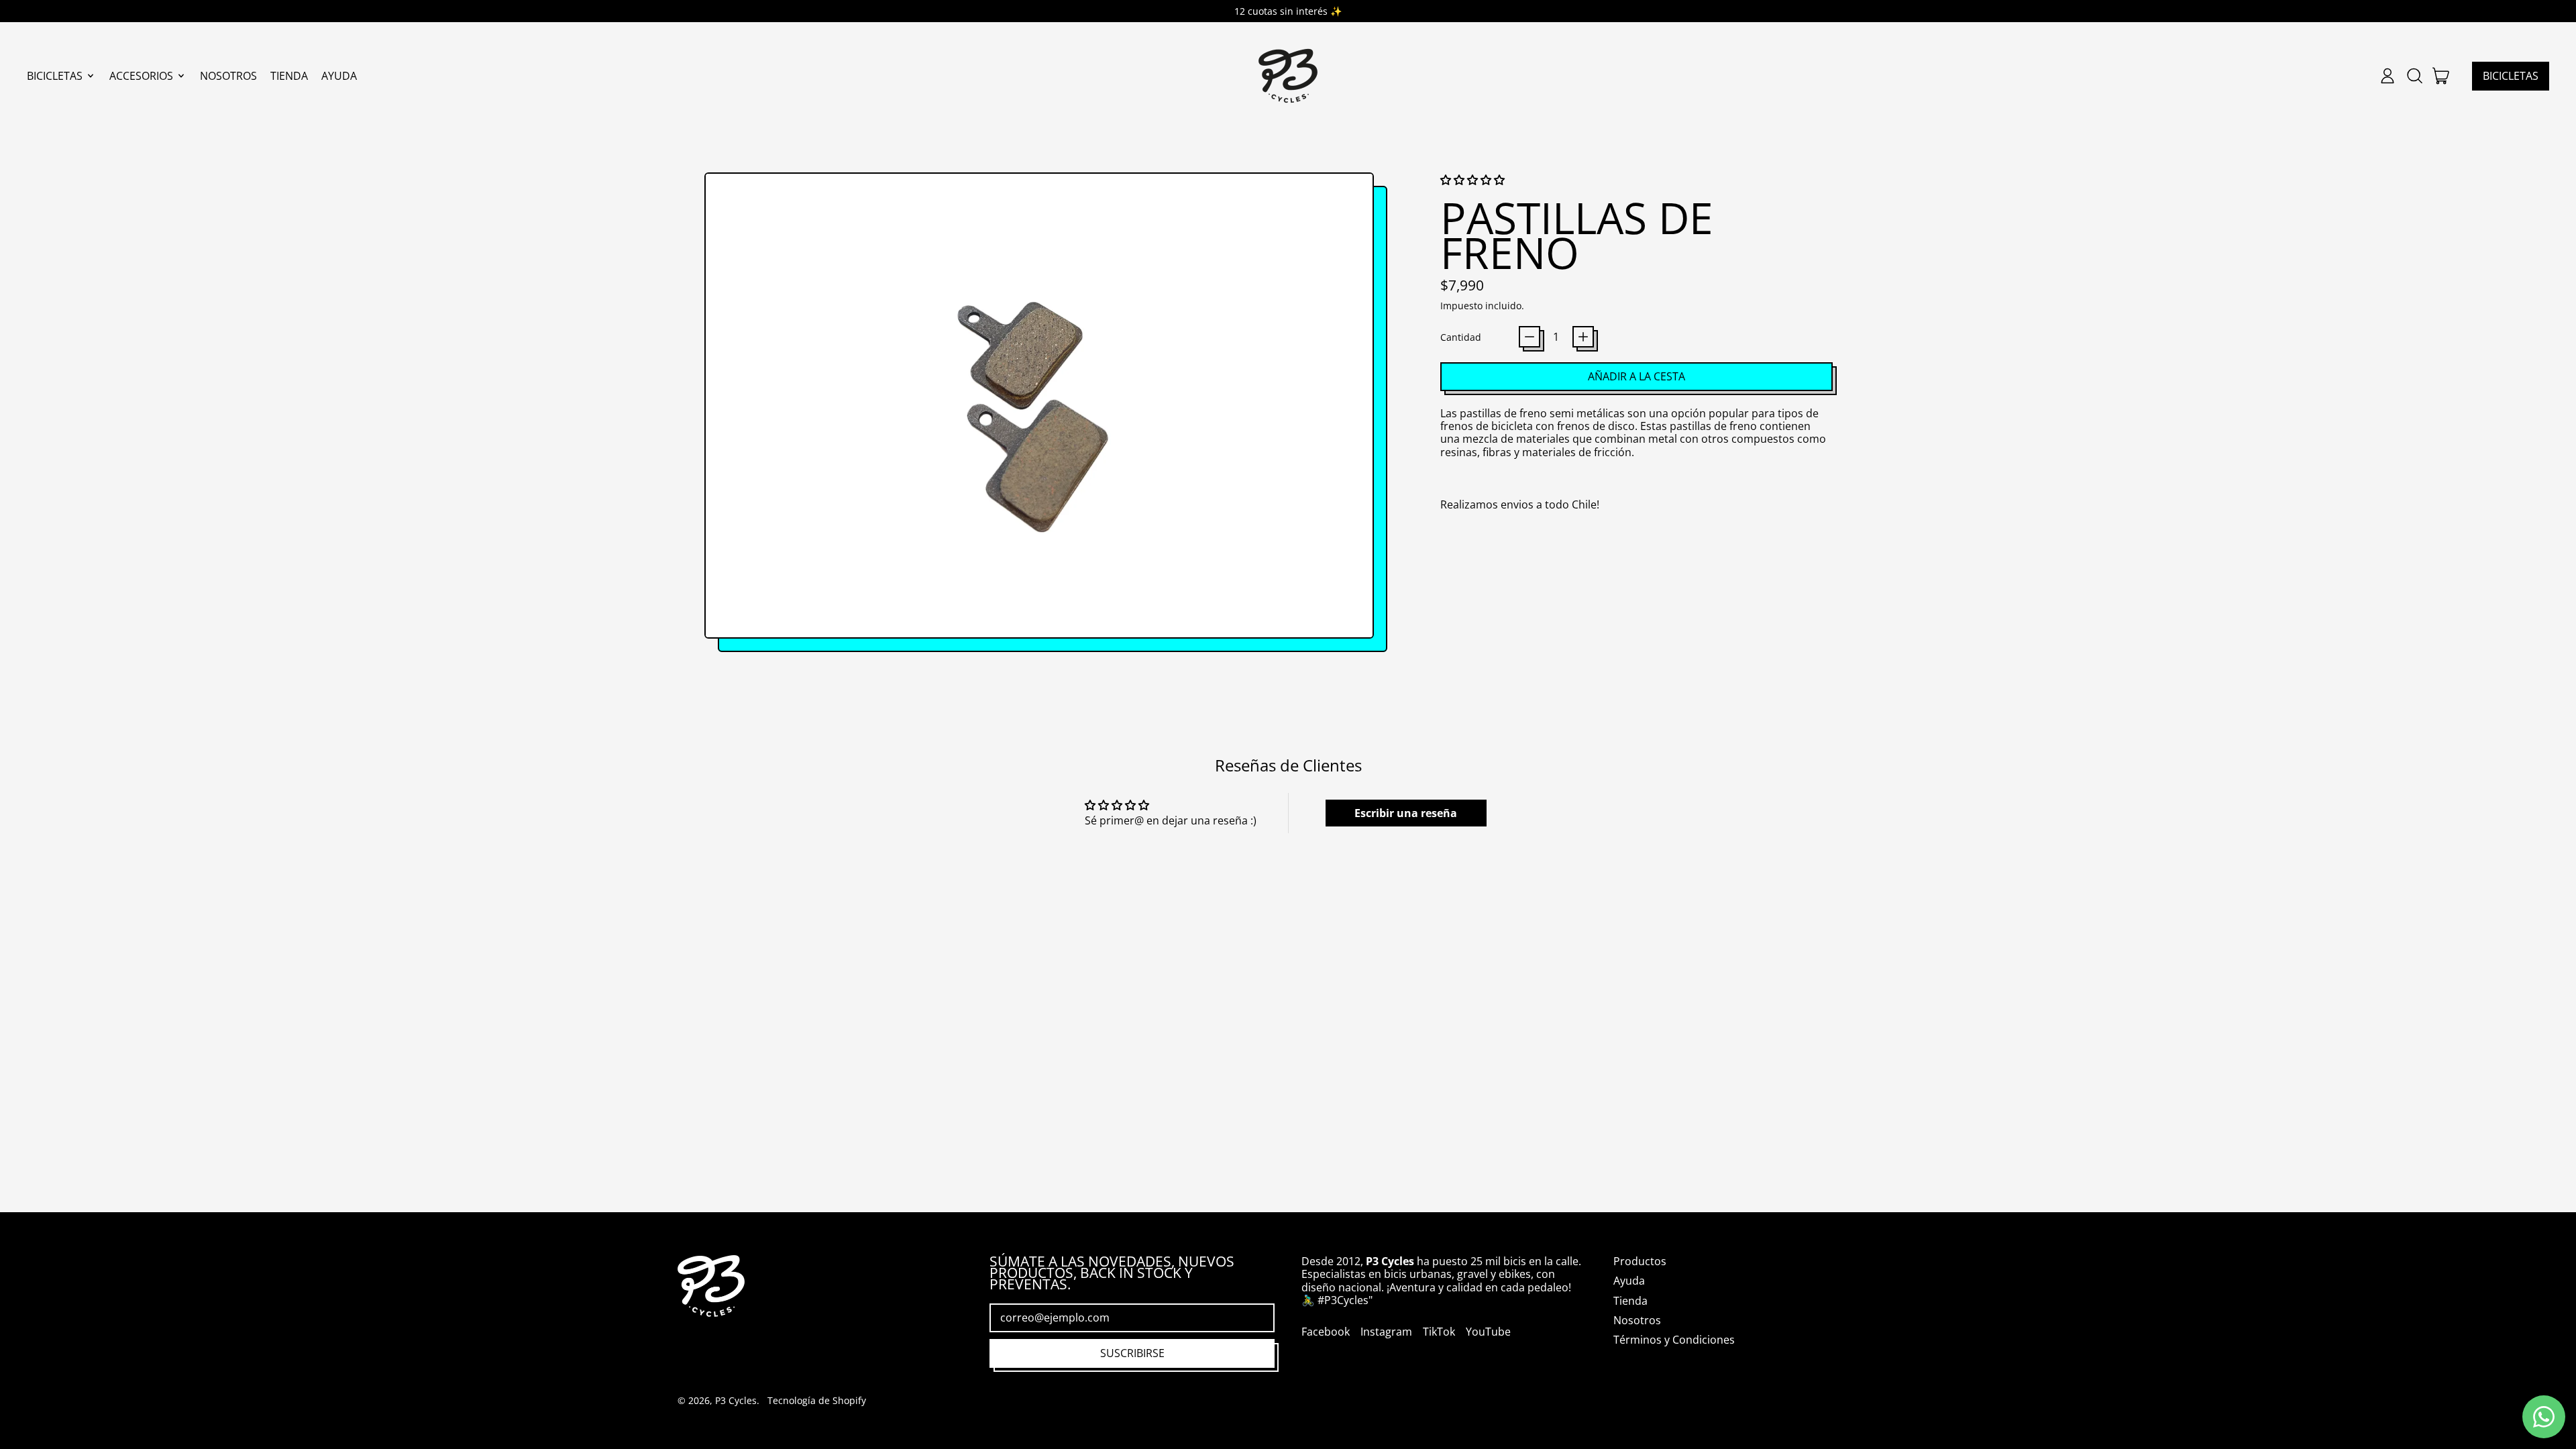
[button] (2414, 76)
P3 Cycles (736, 1400)
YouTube (1488, 1332)
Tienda (289, 76)
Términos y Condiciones (1674, 1340)
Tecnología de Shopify (817, 1400)
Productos (1640, 1261)
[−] (1529, 337)
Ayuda (339, 76)
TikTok (1439, 1332)
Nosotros (228, 76)
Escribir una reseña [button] (1406, 813)
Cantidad (1461, 337)
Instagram (1386, 1332)
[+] (1583, 337)
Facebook (1326, 1332)
